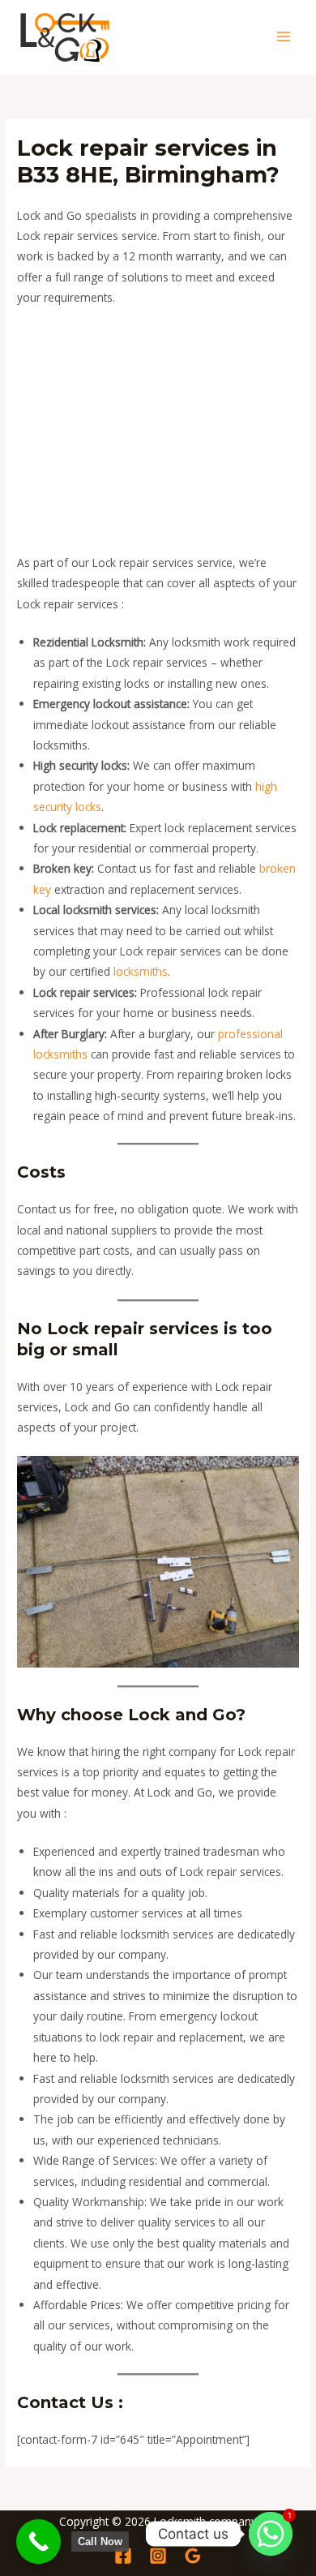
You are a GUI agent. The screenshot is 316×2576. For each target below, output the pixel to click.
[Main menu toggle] (284, 37)
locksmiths (141, 971)
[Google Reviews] (193, 2556)
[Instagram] (158, 2556)
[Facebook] (123, 2556)
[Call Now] (38, 2542)
